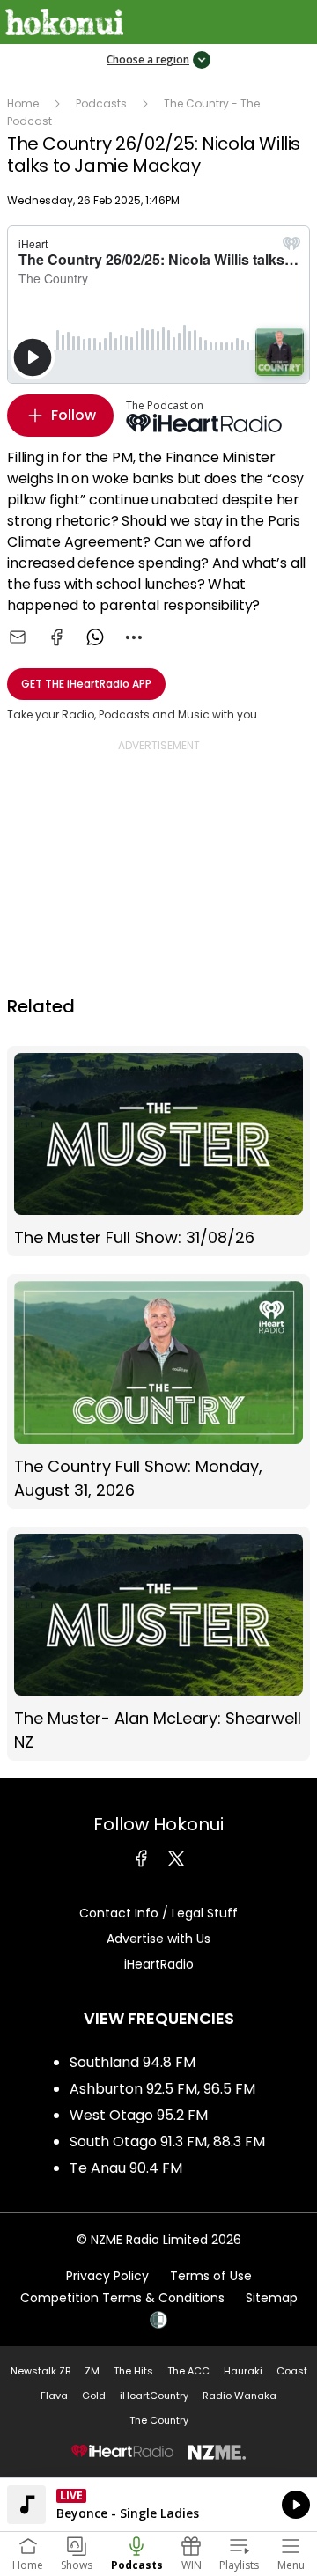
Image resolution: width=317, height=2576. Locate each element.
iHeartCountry (154, 2396)
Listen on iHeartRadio (158, 2505)
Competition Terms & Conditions (122, 2298)
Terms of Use (211, 2276)
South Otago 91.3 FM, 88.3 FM (167, 2142)
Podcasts (101, 103)
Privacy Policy (107, 2276)
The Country (159, 2420)
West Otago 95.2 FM (139, 2115)
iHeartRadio (159, 1964)
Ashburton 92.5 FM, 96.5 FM (162, 2089)
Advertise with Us (158, 1939)
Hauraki (243, 2371)
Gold (94, 2396)
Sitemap (272, 2298)
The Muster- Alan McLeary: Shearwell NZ (158, 1644)
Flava (54, 2396)
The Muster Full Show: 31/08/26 (158, 1152)
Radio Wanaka (240, 2396)
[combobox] (134, 637)
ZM (92, 2371)
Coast (292, 2371)
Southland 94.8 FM (133, 2062)
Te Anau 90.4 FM (126, 2168)
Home (23, 103)
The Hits (133, 2371)
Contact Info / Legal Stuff (158, 1913)
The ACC (188, 2371)
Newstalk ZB (41, 2371)
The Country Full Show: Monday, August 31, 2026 (158, 1391)
